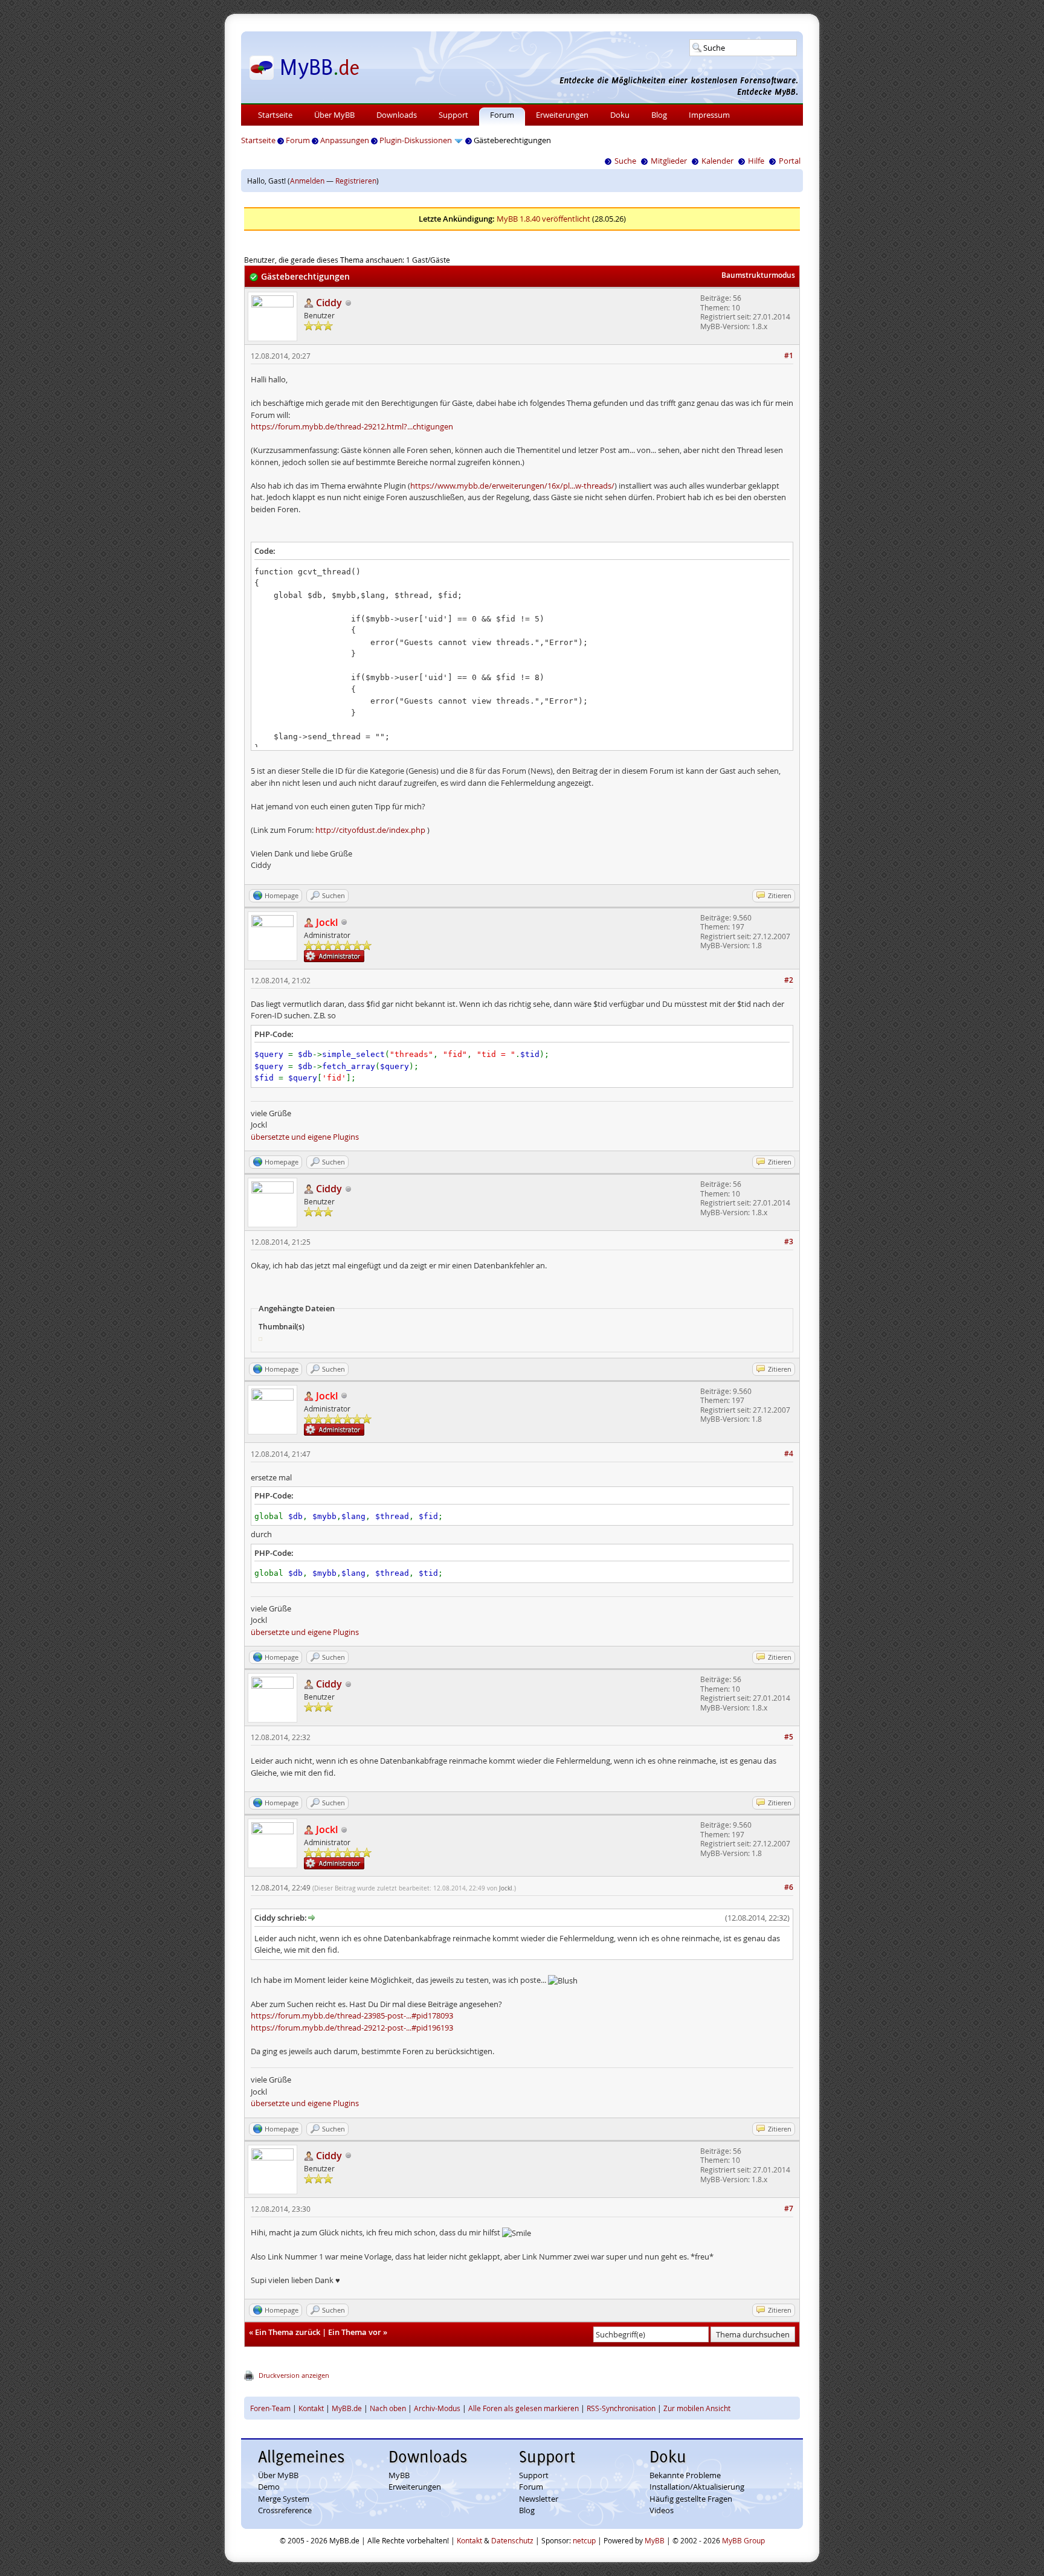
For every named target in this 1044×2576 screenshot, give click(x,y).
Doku (620, 115)
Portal (790, 161)
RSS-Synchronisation (621, 2408)
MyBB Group (743, 2540)
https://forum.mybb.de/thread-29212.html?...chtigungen (352, 426)
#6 (789, 1887)
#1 (789, 355)
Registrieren (356, 181)
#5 (789, 1737)
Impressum (709, 115)
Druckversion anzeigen (294, 2375)
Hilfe (756, 161)
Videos (662, 2510)
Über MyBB (334, 115)
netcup (584, 2540)
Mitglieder (669, 161)
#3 (789, 1241)
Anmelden (307, 181)
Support (453, 115)
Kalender (717, 161)
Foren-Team (270, 2408)
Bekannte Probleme (685, 2475)
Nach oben (388, 2408)
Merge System (284, 2499)
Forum (502, 115)
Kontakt (311, 2408)
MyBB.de (347, 2408)
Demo (269, 2487)
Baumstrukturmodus (758, 275)
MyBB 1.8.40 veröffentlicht (543, 219)
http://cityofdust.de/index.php (370, 830)
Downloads (397, 115)
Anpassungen (345, 140)
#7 (789, 2208)
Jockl (506, 1888)
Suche (625, 161)
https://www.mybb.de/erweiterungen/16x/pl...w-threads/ (512, 486)
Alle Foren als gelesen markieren (524, 2408)
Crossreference (285, 2510)
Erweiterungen (562, 115)
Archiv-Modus (437, 2408)
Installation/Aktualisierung (697, 2487)
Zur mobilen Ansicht (697, 2408)
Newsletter (539, 2499)
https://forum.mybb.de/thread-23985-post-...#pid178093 (352, 2016)
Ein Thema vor (355, 2332)
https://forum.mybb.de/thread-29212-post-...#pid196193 (352, 2028)
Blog (659, 115)
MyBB (399, 2475)
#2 (789, 980)
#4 (789, 1453)
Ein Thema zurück (288, 2332)
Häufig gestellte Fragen (691, 2499)
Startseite (275, 115)
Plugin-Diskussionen (416, 140)
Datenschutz (512, 2540)
